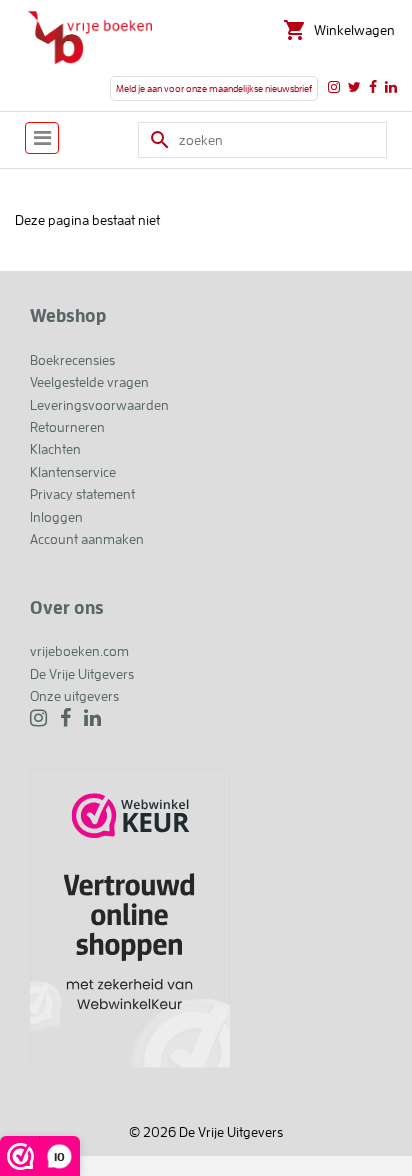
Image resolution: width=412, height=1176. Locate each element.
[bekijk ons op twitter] (354, 87)
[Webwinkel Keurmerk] (130, 917)
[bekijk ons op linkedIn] (391, 87)
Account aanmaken (87, 539)
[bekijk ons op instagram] (334, 87)
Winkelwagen (354, 30)
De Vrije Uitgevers (82, 674)
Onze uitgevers (74, 696)
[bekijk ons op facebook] (373, 87)
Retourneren (67, 427)
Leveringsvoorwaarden (99, 405)
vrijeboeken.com (79, 651)
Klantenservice (73, 472)
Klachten (55, 449)
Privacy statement (82, 494)
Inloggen (56, 517)
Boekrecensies (72, 360)
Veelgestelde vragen (89, 382)
